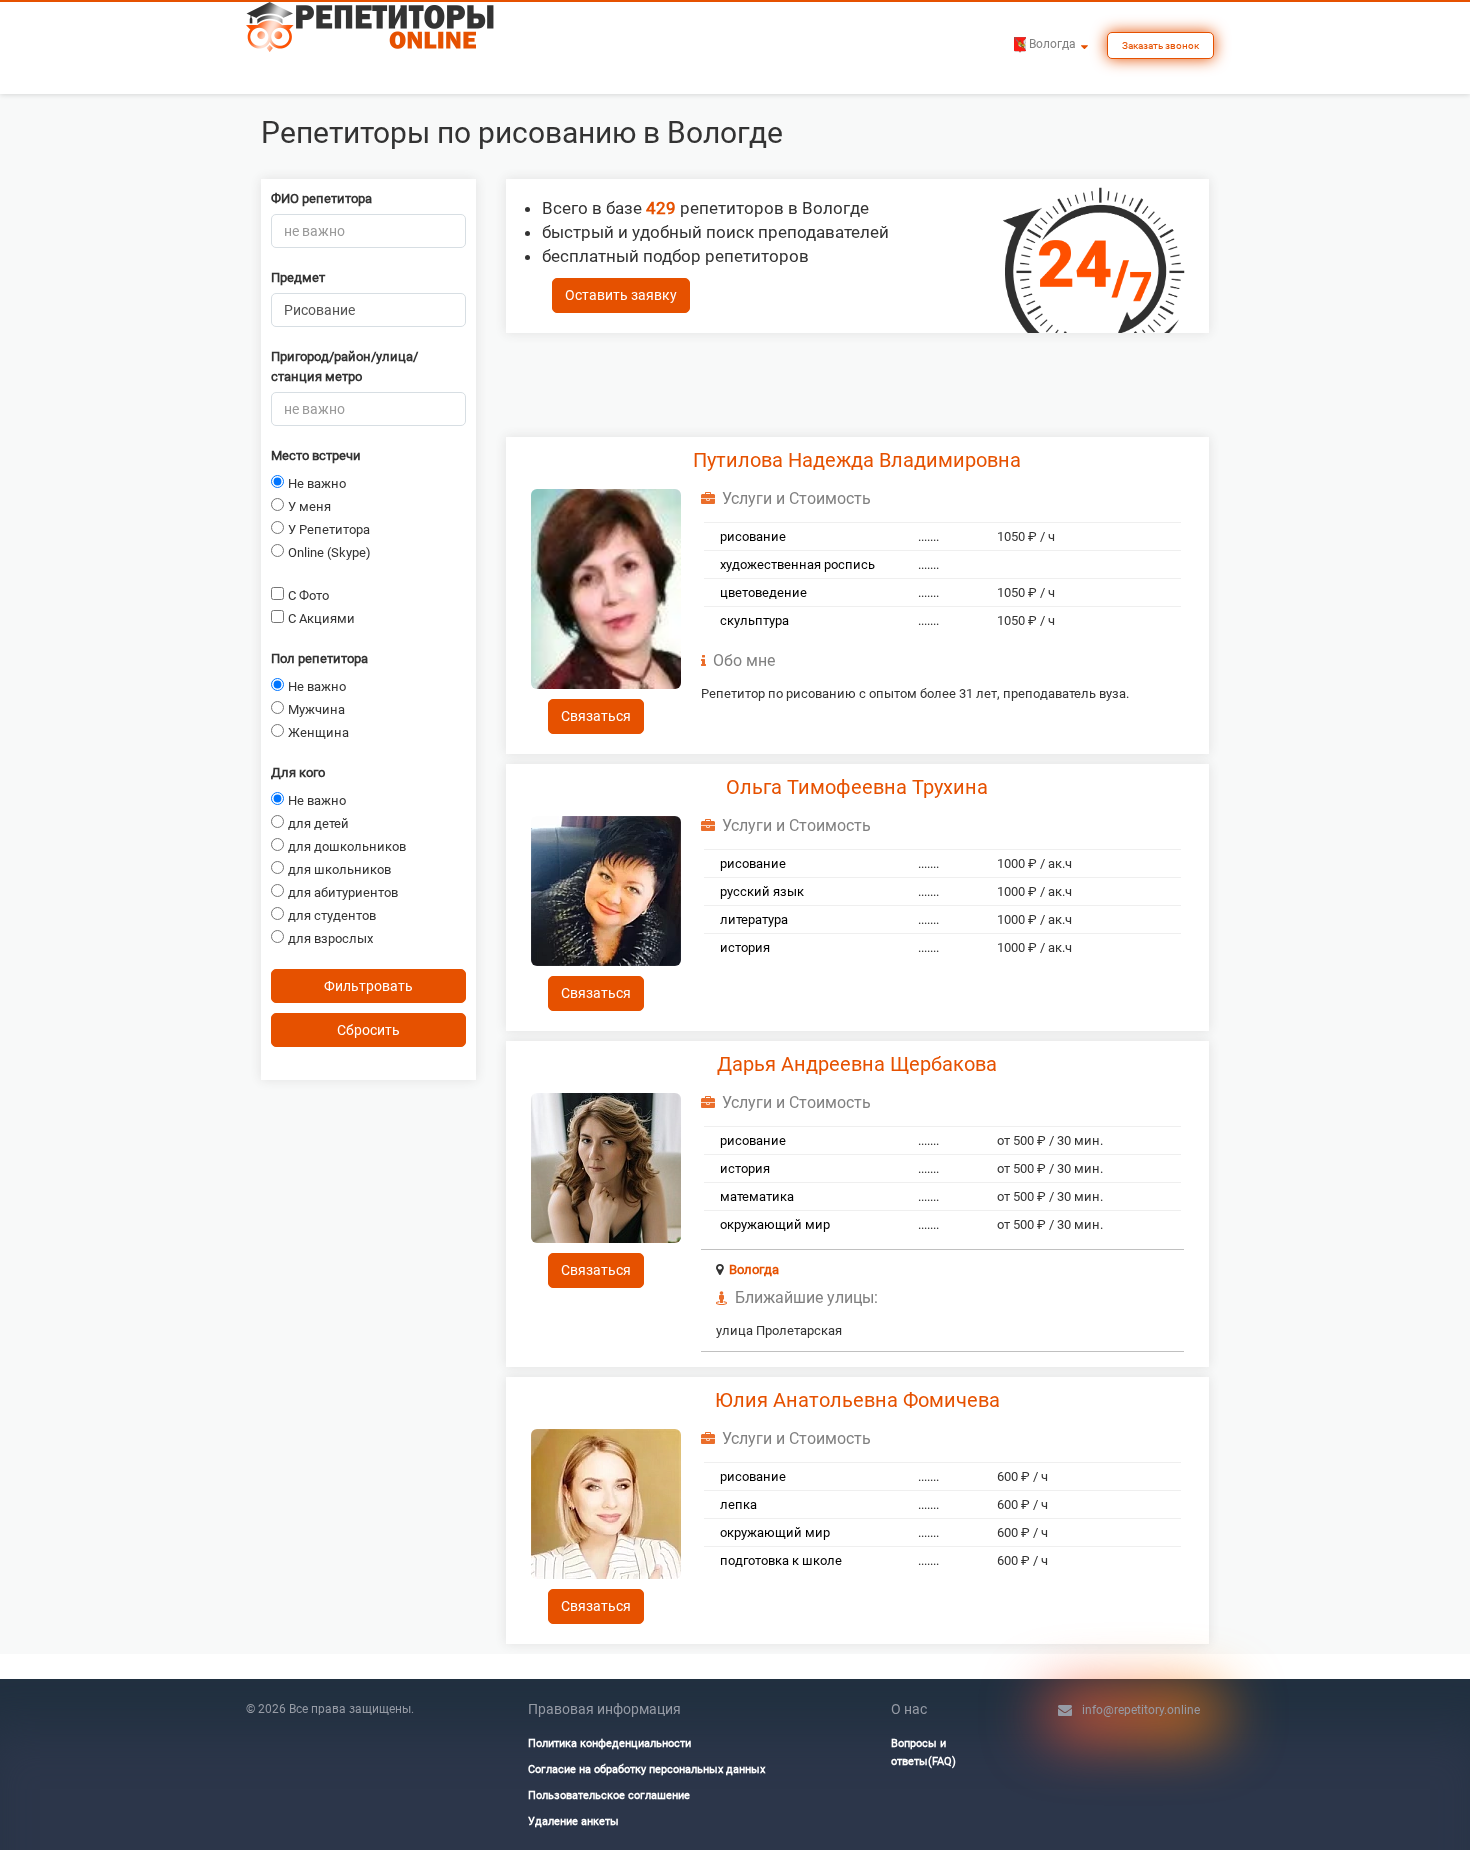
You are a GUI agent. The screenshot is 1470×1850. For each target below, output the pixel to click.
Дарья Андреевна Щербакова (857, 1064)
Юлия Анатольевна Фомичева (857, 1400)
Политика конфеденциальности (609, 1743)
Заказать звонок (1160, 45)
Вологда (754, 1269)
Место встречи (316, 455)
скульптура (754, 620)
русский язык (762, 891)
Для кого (298, 772)
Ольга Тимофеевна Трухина (857, 787)
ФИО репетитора (321, 198)
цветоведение (763, 592)
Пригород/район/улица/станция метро (344, 366)
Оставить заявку (621, 295)
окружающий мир (775, 1224)
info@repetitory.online (1141, 1710)
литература (754, 919)
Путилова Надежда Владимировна (857, 460)
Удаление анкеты (573, 1821)
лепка (738, 1504)
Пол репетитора (319, 658)
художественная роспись (797, 564)
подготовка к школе (781, 1560)
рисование (753, 536)
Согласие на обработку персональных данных (646, 1769)
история (745, 947)
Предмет (298, 277)
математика (757, 1196)
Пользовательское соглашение (609, 1795)
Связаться (596, 716)
